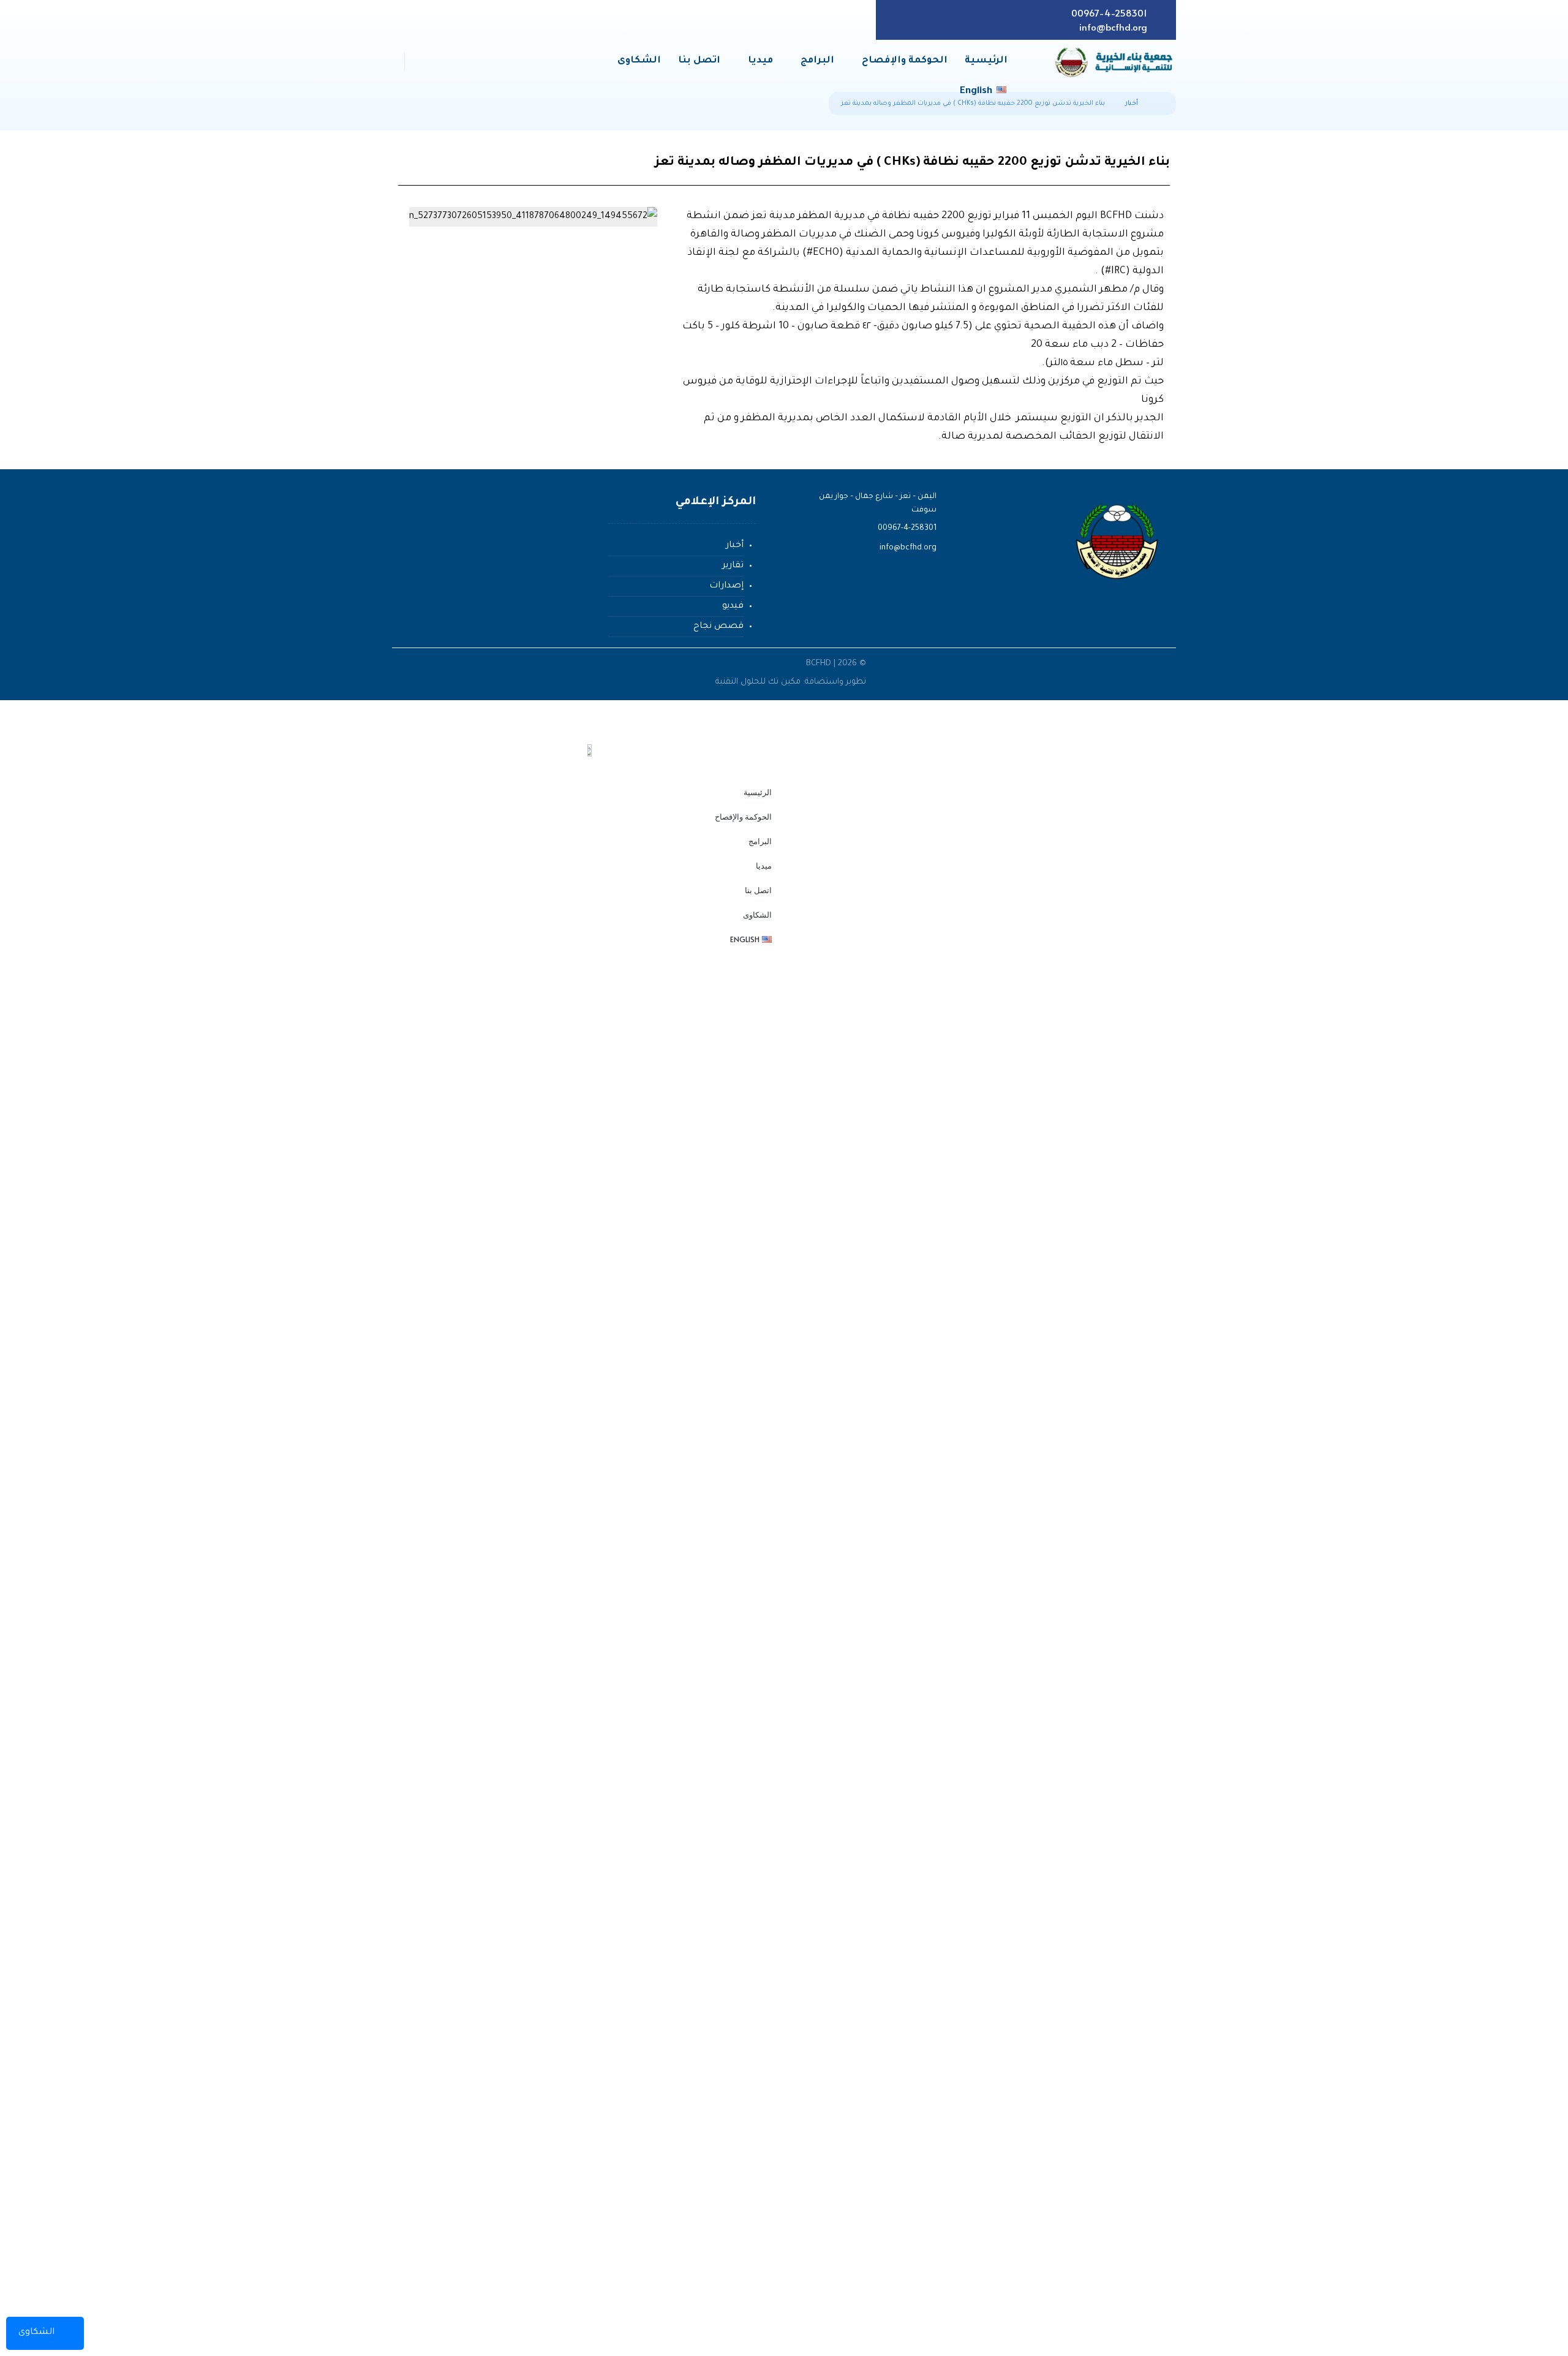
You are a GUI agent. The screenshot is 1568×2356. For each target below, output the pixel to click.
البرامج (760, 841)
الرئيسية (758, 792)
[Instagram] (915, 20)
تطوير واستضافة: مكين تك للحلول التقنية (790, 682)
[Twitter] (953, 20)
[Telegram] (896, 20)
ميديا (764, 866)
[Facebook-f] (972, 20)
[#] (1151, 629)
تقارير (733, 566)
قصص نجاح (718, 627)
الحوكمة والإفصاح (743, 817)
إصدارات (726, 586)
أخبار (735, 546)
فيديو (733, 606)
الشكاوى (757, 915)
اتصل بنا (758, 890)
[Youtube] (934, 20)
